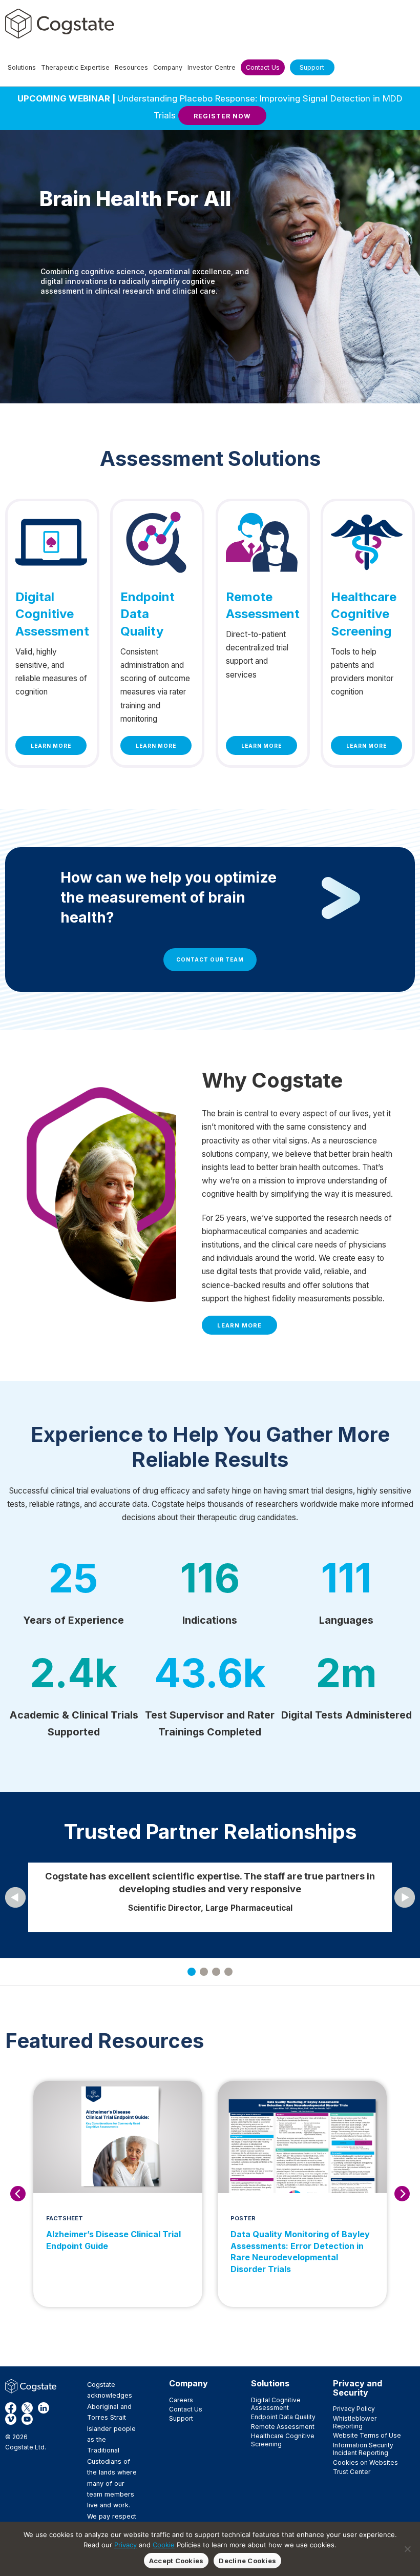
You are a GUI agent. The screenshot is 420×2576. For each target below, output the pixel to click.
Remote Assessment (283, 2427)
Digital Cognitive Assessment (276, 2404)
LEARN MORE (239, 1325)
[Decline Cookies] (407, 2549)
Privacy (125, 2545)
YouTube (27, 2419)
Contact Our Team (210, 959)
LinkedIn (44, 2408)
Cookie (164, 2545)
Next (402, 2194)
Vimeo (11, 2419)
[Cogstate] (60, 24)
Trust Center (352, 2472)
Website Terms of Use (367, 2435)
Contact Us (186, 2409)
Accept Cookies (176, 2561)
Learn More (51, 746)
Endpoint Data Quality (283, 2417)
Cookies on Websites (365, 2462)
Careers (181, 2400)
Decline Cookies (247, 2561)
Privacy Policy (354, 2409)
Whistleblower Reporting (355, 2422)
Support (181, 2418)
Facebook (11, 2408)
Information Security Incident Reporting (363, 2449)
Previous (18, 2194)
